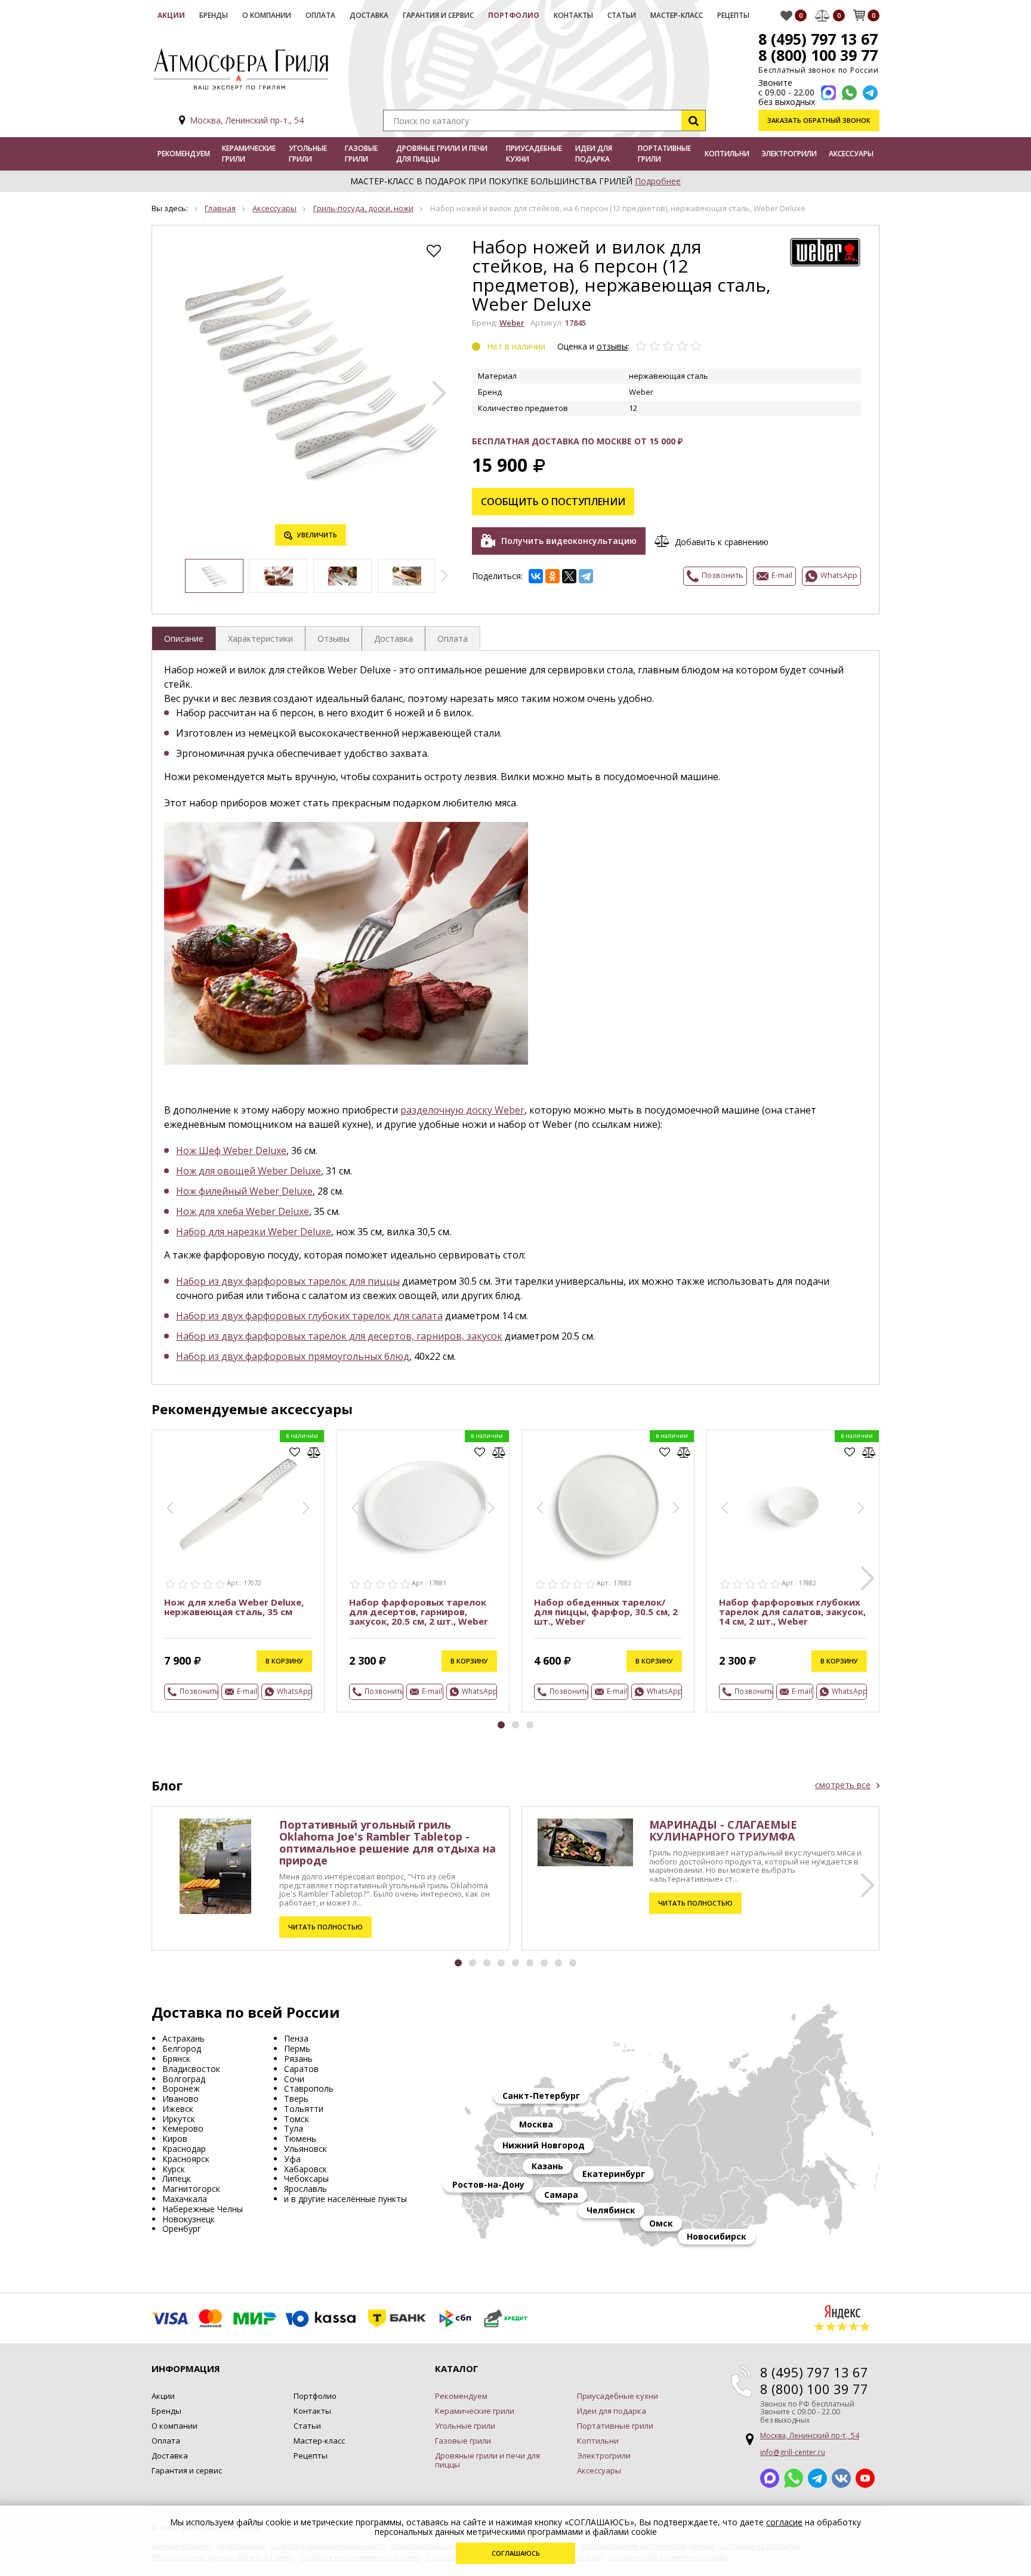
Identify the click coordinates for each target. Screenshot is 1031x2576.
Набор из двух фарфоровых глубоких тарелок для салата (309, 1316)
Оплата (320, 15)
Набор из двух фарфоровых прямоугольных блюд (293, 1356)
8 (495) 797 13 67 (818, 39)
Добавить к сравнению (722, 542)
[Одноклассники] (552, 576)
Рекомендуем (184, 154)
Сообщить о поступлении (553, 502)
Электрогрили (789, 154)
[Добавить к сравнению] (314, 1452)
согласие (784, 2522)
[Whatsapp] (849, 93)
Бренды (214, 15)
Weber (512, 323)
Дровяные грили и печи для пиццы (442, 154)
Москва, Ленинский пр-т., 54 (247, 120)
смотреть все (843, 1785)
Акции (171, 15)
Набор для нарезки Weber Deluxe (254, 1232)
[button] (439, 393)
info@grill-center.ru (793, 2452)
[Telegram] (586, 576)
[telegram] (870, 93)
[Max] (828, 93)
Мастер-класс (677, 15)
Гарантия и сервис (438, 15)
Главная (220, 208)
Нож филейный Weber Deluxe (244, 1191)
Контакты (573, 15)
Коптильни (727, 154)
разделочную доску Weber (462, 1110)
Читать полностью (325, 1927)
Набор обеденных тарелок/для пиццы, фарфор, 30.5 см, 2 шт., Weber (606, 1612)
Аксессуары (851, 154)
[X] (569, 576)
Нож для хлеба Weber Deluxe (243, 1211)
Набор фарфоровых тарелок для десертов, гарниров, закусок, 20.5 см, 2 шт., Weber (419, 1612)
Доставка (369, 15)
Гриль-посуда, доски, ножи (363, 208)
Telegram (817, 2478)
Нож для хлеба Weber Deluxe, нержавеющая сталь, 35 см (234, 1607)
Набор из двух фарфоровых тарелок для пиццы (288, 1281)
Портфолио (514, 15)
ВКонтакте (841, 2478)
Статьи (622, 15)
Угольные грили (308, 154)
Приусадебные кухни (534, 154)
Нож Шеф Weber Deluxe (231, 1151)
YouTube (865, 2478)
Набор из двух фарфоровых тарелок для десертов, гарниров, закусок (339, 1336)
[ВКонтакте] (536, 576)
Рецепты (733, 15)
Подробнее (658, 181)
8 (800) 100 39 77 (818, 55)
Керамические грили (249, 154)
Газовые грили (361, 154)
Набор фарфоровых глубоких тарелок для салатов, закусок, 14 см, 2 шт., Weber (792, 1612)
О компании (267, 15)
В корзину (284, 1661)
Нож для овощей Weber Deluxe (249, 1171)
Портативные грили (664, 154)
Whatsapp (794, 2478)
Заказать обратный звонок (819, 120)
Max (770, 2478)
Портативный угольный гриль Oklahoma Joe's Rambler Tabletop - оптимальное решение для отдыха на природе (388, 1842)
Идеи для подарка (594, 154)
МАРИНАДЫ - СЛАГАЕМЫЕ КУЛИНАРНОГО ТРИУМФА (723, 1830)
